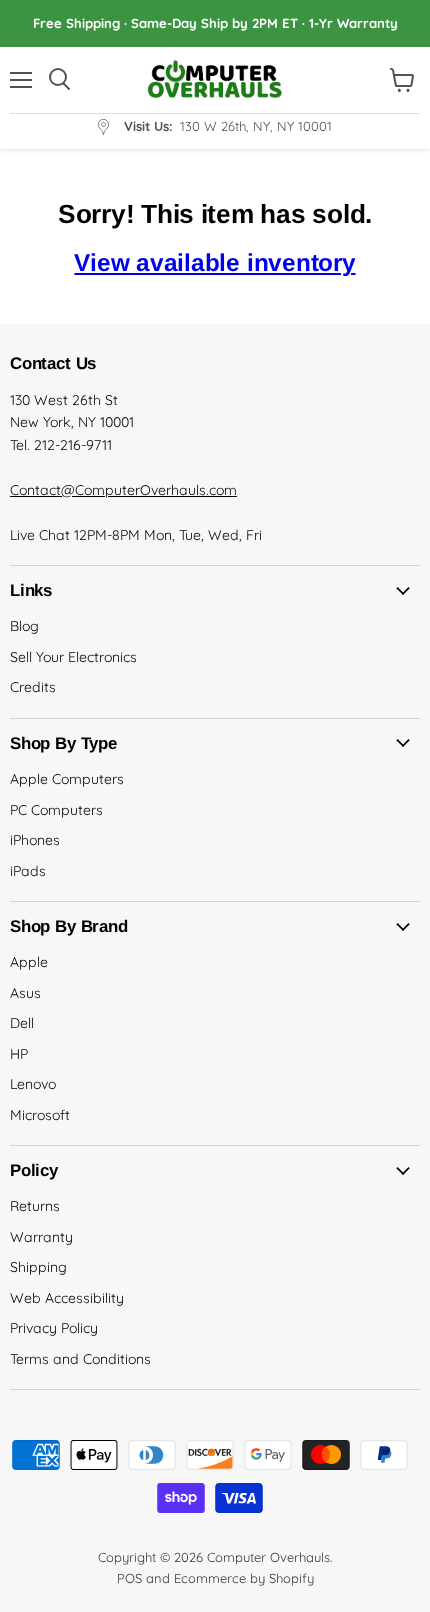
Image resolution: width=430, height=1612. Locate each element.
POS (129, 1578)
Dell (22, 1023)
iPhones (35, 840)
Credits (33, 687)
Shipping (38, 1267)
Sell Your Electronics (73, 657)
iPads (28, 871)
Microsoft (40, 1115)
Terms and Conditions (80, 1359)
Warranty (41, 1237)
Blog (24, 626)
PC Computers (56, 810)
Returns (35, 1206)
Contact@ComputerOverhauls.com (123, 490)
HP (19, 1054)
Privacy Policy (54, 1328)
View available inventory (214, 262)
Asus (25, 993)
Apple (29, 962)
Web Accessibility (67, 1298)
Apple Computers (67, 779)
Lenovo (33, 1084)
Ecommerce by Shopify (244, 1578)
